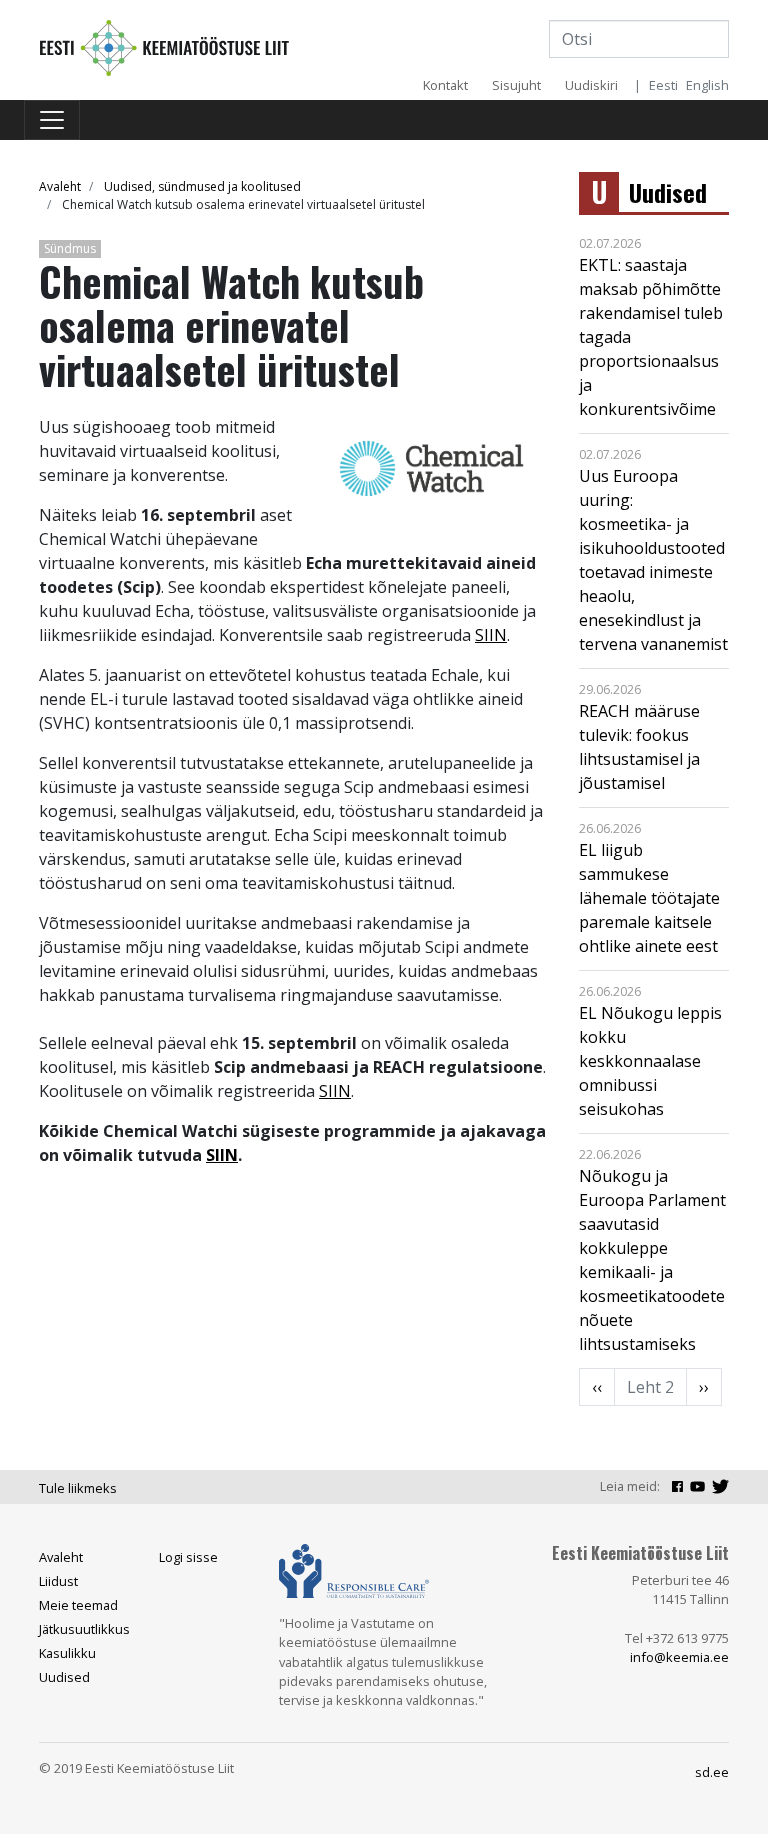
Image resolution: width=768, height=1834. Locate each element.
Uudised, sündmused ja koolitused (202, 186)
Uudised (668, 192)
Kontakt (445, 85)
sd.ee (712, 1772)
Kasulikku (67, 1653)
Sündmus (70, 248)
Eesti (663, 85)
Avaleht (60, 186)
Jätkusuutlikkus (84, 1629)
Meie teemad (78, 1605)
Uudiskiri (591, 85)
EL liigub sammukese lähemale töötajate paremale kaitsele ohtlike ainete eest (649, 898)
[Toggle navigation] (52, 120)
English (707, 85)
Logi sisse (188, 1557)
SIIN (491, 635)
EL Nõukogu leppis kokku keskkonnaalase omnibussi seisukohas (650, 1061)
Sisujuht (516, 85)
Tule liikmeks (78, 1488)
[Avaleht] (164, 46)
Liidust (58, 1581)
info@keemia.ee (679, 1657)
